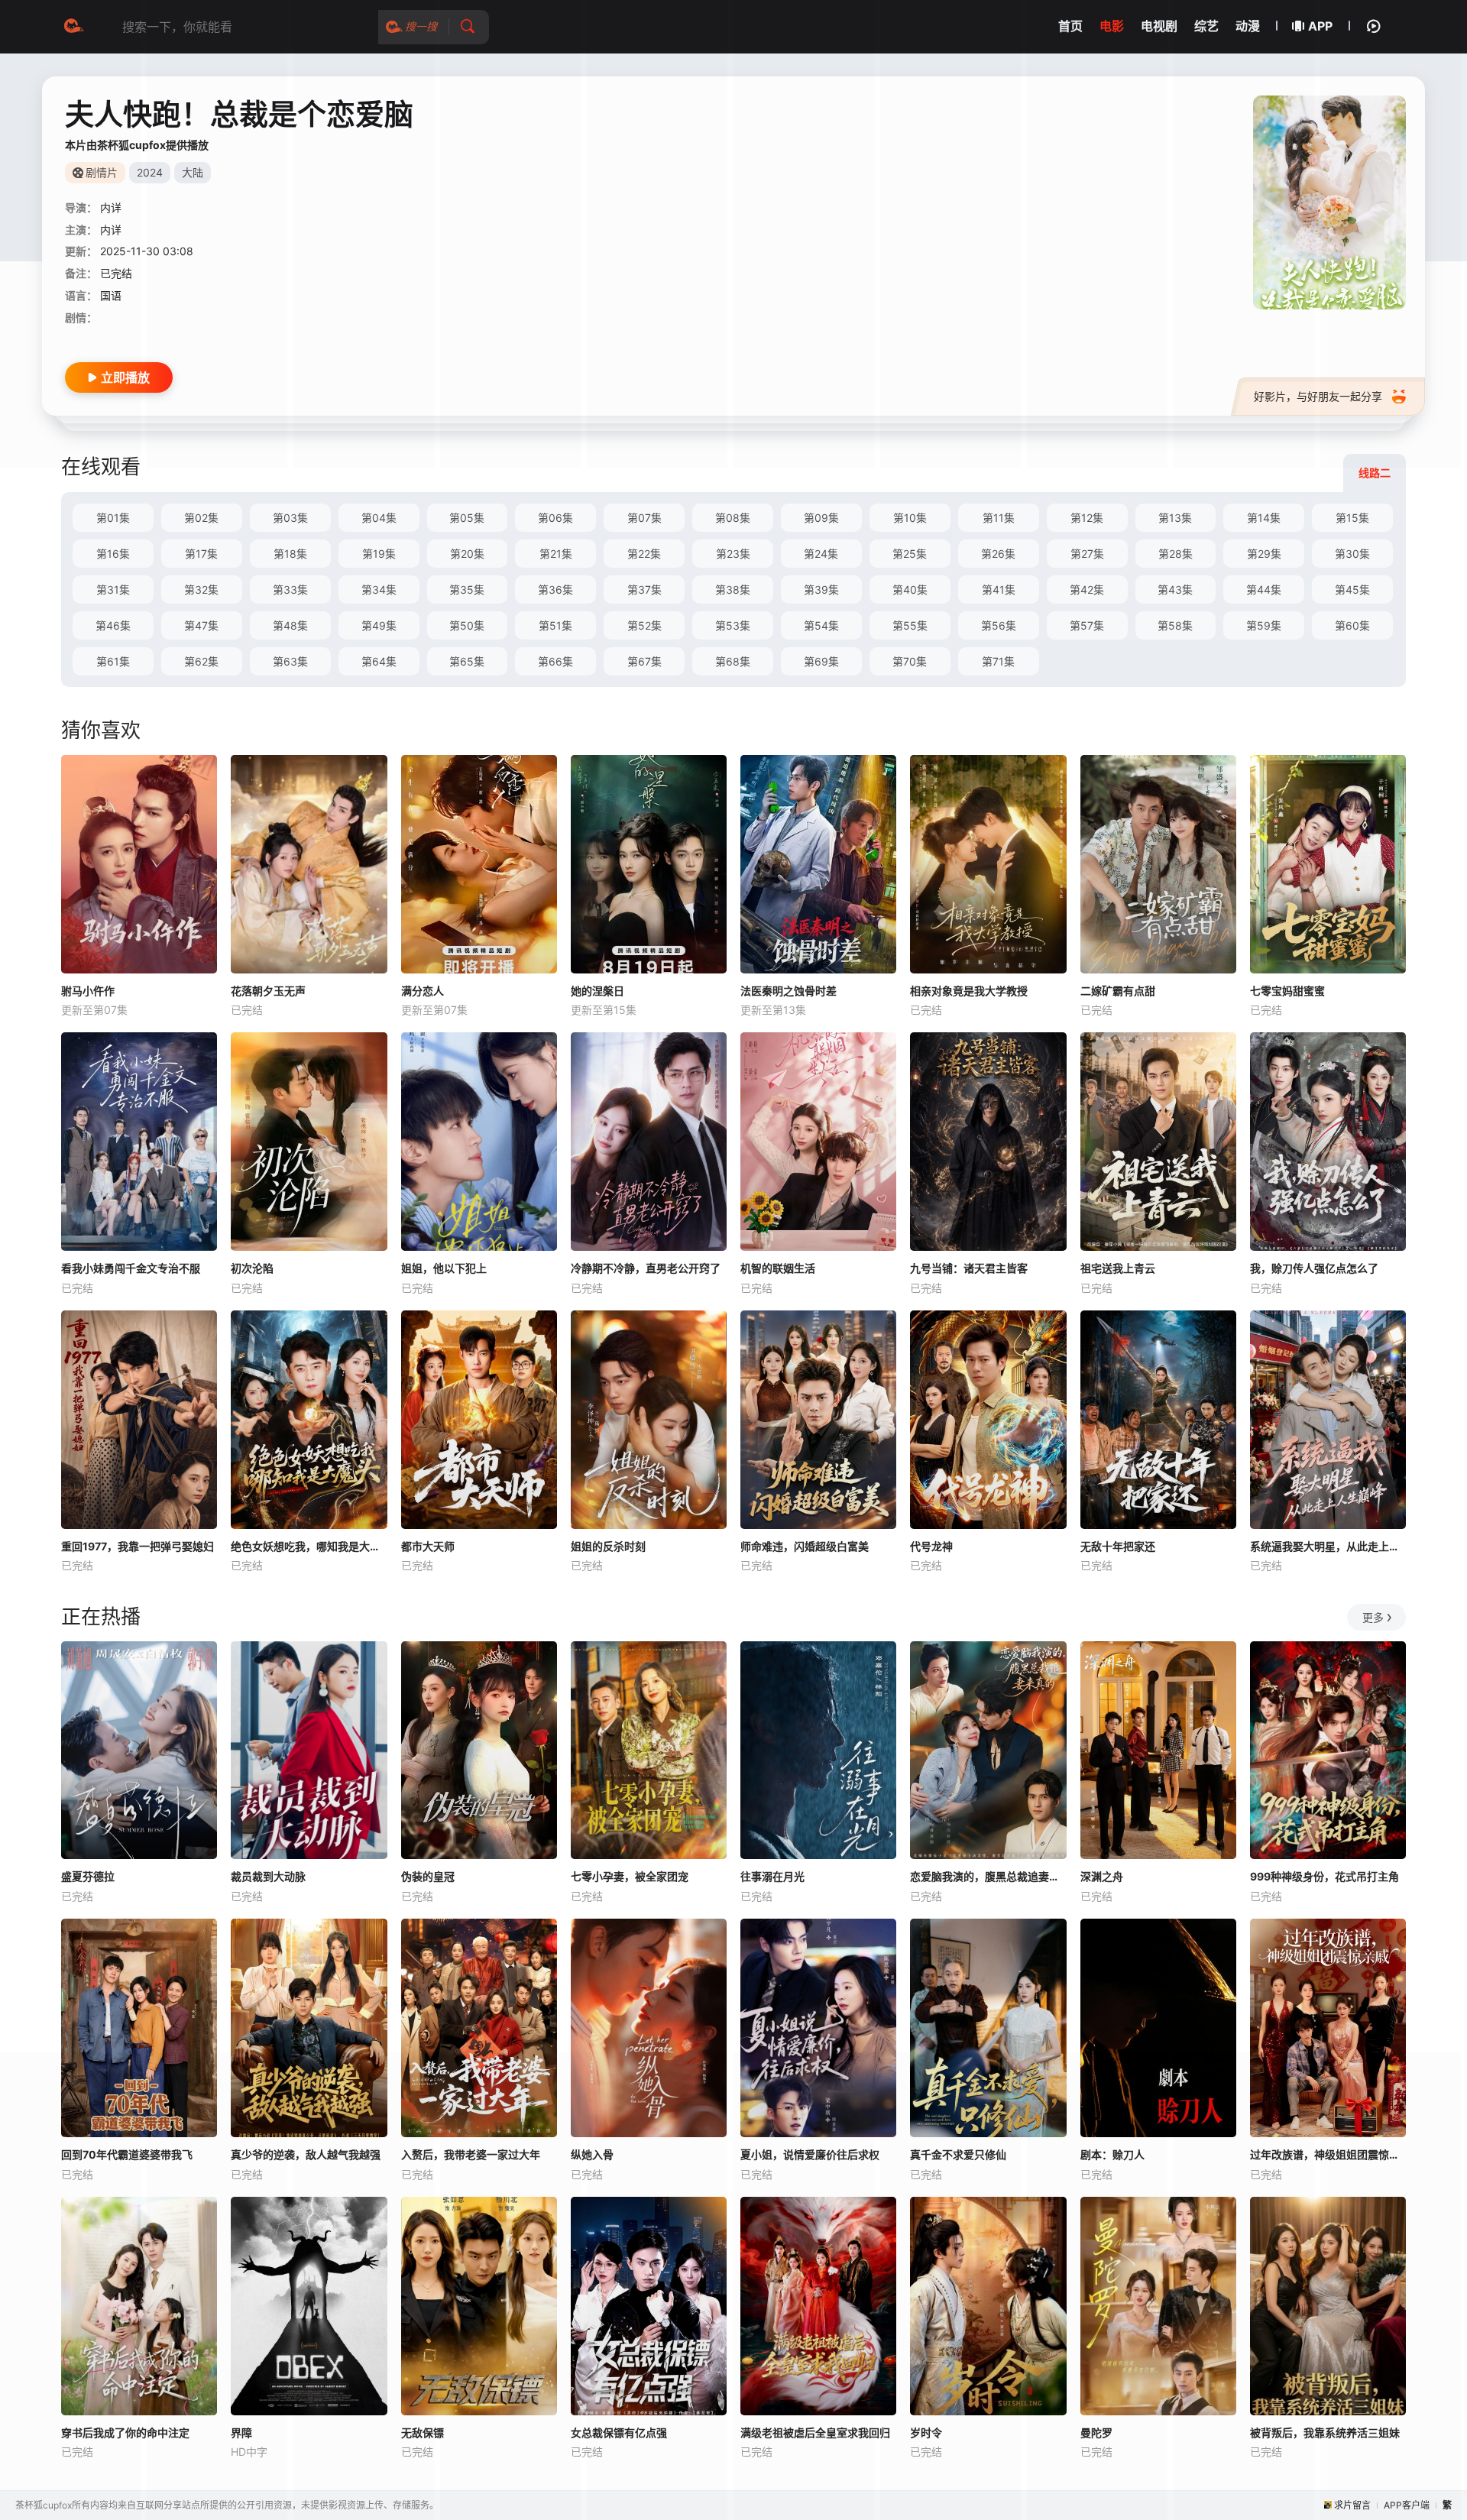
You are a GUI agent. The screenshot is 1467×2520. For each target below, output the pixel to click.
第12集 (1087, 518)
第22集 (644, 554)
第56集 (999, 625)
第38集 (733, 590)
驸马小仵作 (88, 991)
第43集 (1175, 590)
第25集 (910, 554)
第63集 (290, 661)
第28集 (1176, 554)
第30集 (1352, 554)
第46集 (113, 625)
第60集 (1352, 625)
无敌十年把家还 (1118, 1546)
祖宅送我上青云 (1118, 1268)
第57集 (1087, 625)
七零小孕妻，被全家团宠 (630, 1876)
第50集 (467, 625)
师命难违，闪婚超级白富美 (805, 1546)
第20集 (467, 554)
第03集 (290, 518)
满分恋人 (423, 991)
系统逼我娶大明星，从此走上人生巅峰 (1328, 1546)
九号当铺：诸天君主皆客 (969, 1268)
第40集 (910, 590)
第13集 (1175, 518)
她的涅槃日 (597, 991)
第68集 (733, 661)
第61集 (113, 661)
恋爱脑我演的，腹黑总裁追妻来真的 (988, 1876)
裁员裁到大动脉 (268, 1876)
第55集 (910, 625)
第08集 (733, 518)
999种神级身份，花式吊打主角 (1325, 1876)
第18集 (290, 554)
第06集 (555, 518)
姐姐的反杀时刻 (608, 1546)
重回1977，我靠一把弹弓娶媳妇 (138, 1546)
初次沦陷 (252, 1268)
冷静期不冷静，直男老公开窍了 (646, 1268)
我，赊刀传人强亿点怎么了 (1314, 1268)
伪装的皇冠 (428, 1876)
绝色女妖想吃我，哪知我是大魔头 (309, 1546)
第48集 (290, 625)
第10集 (910, 518)
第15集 (1352, 518)
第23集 (733, 554)
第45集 (1352, 590)
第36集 (555, 590)
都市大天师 (428, 1546)
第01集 (113, 518)
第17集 (201, 554)
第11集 (999, 518)
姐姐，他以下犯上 (444, 1268)
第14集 (1264, 518)
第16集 (113, 554)
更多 (1373, 1617)
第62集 (201, 661)
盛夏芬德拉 (88, 1876)
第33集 (290, 590)
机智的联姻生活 (778, 1268)
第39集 (821, 590)
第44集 (1264, 590)
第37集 (644, 590)
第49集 (379, 625)
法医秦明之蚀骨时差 (789, 991)
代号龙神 (931, 1546)
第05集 (467, 518)
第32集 (201, 590)
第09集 (821, 518)
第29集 (1264, 554)
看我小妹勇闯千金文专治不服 (131, 1268)
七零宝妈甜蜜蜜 (1287, 991)
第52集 (644, 625)
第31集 (113, 590)
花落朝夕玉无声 (268, 991)
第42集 (1087, 590)
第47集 (201, 625)
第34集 (379, 590)
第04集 (379, 518)
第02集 (201, 518)
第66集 (555, 661)
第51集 (555, 625)
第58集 (1175, 625)
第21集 (556, 554)
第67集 (644, 661)
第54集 (821, 625)
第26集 (998, 554)
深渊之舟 (1102, 1876)
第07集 (644, 518)
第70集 (910, 661)
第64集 (379, 661)
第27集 (1087, 554)
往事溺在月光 (772, 1876)
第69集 (821, 661)
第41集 (999, 590)
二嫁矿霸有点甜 (1118, 991)
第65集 (467, 661)
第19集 (379, 554)
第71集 (998, 661)
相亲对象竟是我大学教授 (969, 991)
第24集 (821, 554)
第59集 (1264, 625)
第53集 (733, 625)
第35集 (467, 590)
